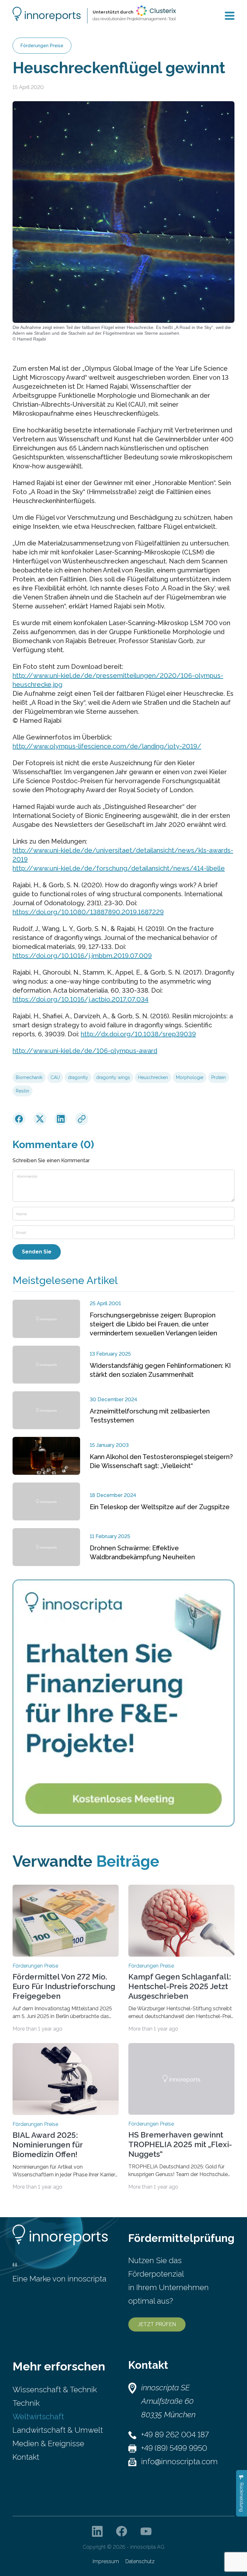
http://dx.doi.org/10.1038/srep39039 (138, 1034)
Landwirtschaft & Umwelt (58, 2430)
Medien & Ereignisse (48, 2443)
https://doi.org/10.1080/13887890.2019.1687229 (88, 912)
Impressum (106, 2561)
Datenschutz (140, 2561)
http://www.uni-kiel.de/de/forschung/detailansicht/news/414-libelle (119, 868)
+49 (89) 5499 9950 (174, 2448)
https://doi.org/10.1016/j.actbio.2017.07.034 (81, 999)
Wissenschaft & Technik (55, 2390)
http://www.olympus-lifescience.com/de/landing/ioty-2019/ (107, 746)
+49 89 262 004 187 (175, 2434)
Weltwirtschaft (38, 2417)
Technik (26, 2403)
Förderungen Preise (42, 46)
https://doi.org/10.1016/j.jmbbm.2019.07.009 (82, 956)
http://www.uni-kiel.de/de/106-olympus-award (85, 1051)
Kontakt (26, 2457)
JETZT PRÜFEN (157, 2324)
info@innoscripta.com (179, 2461)
